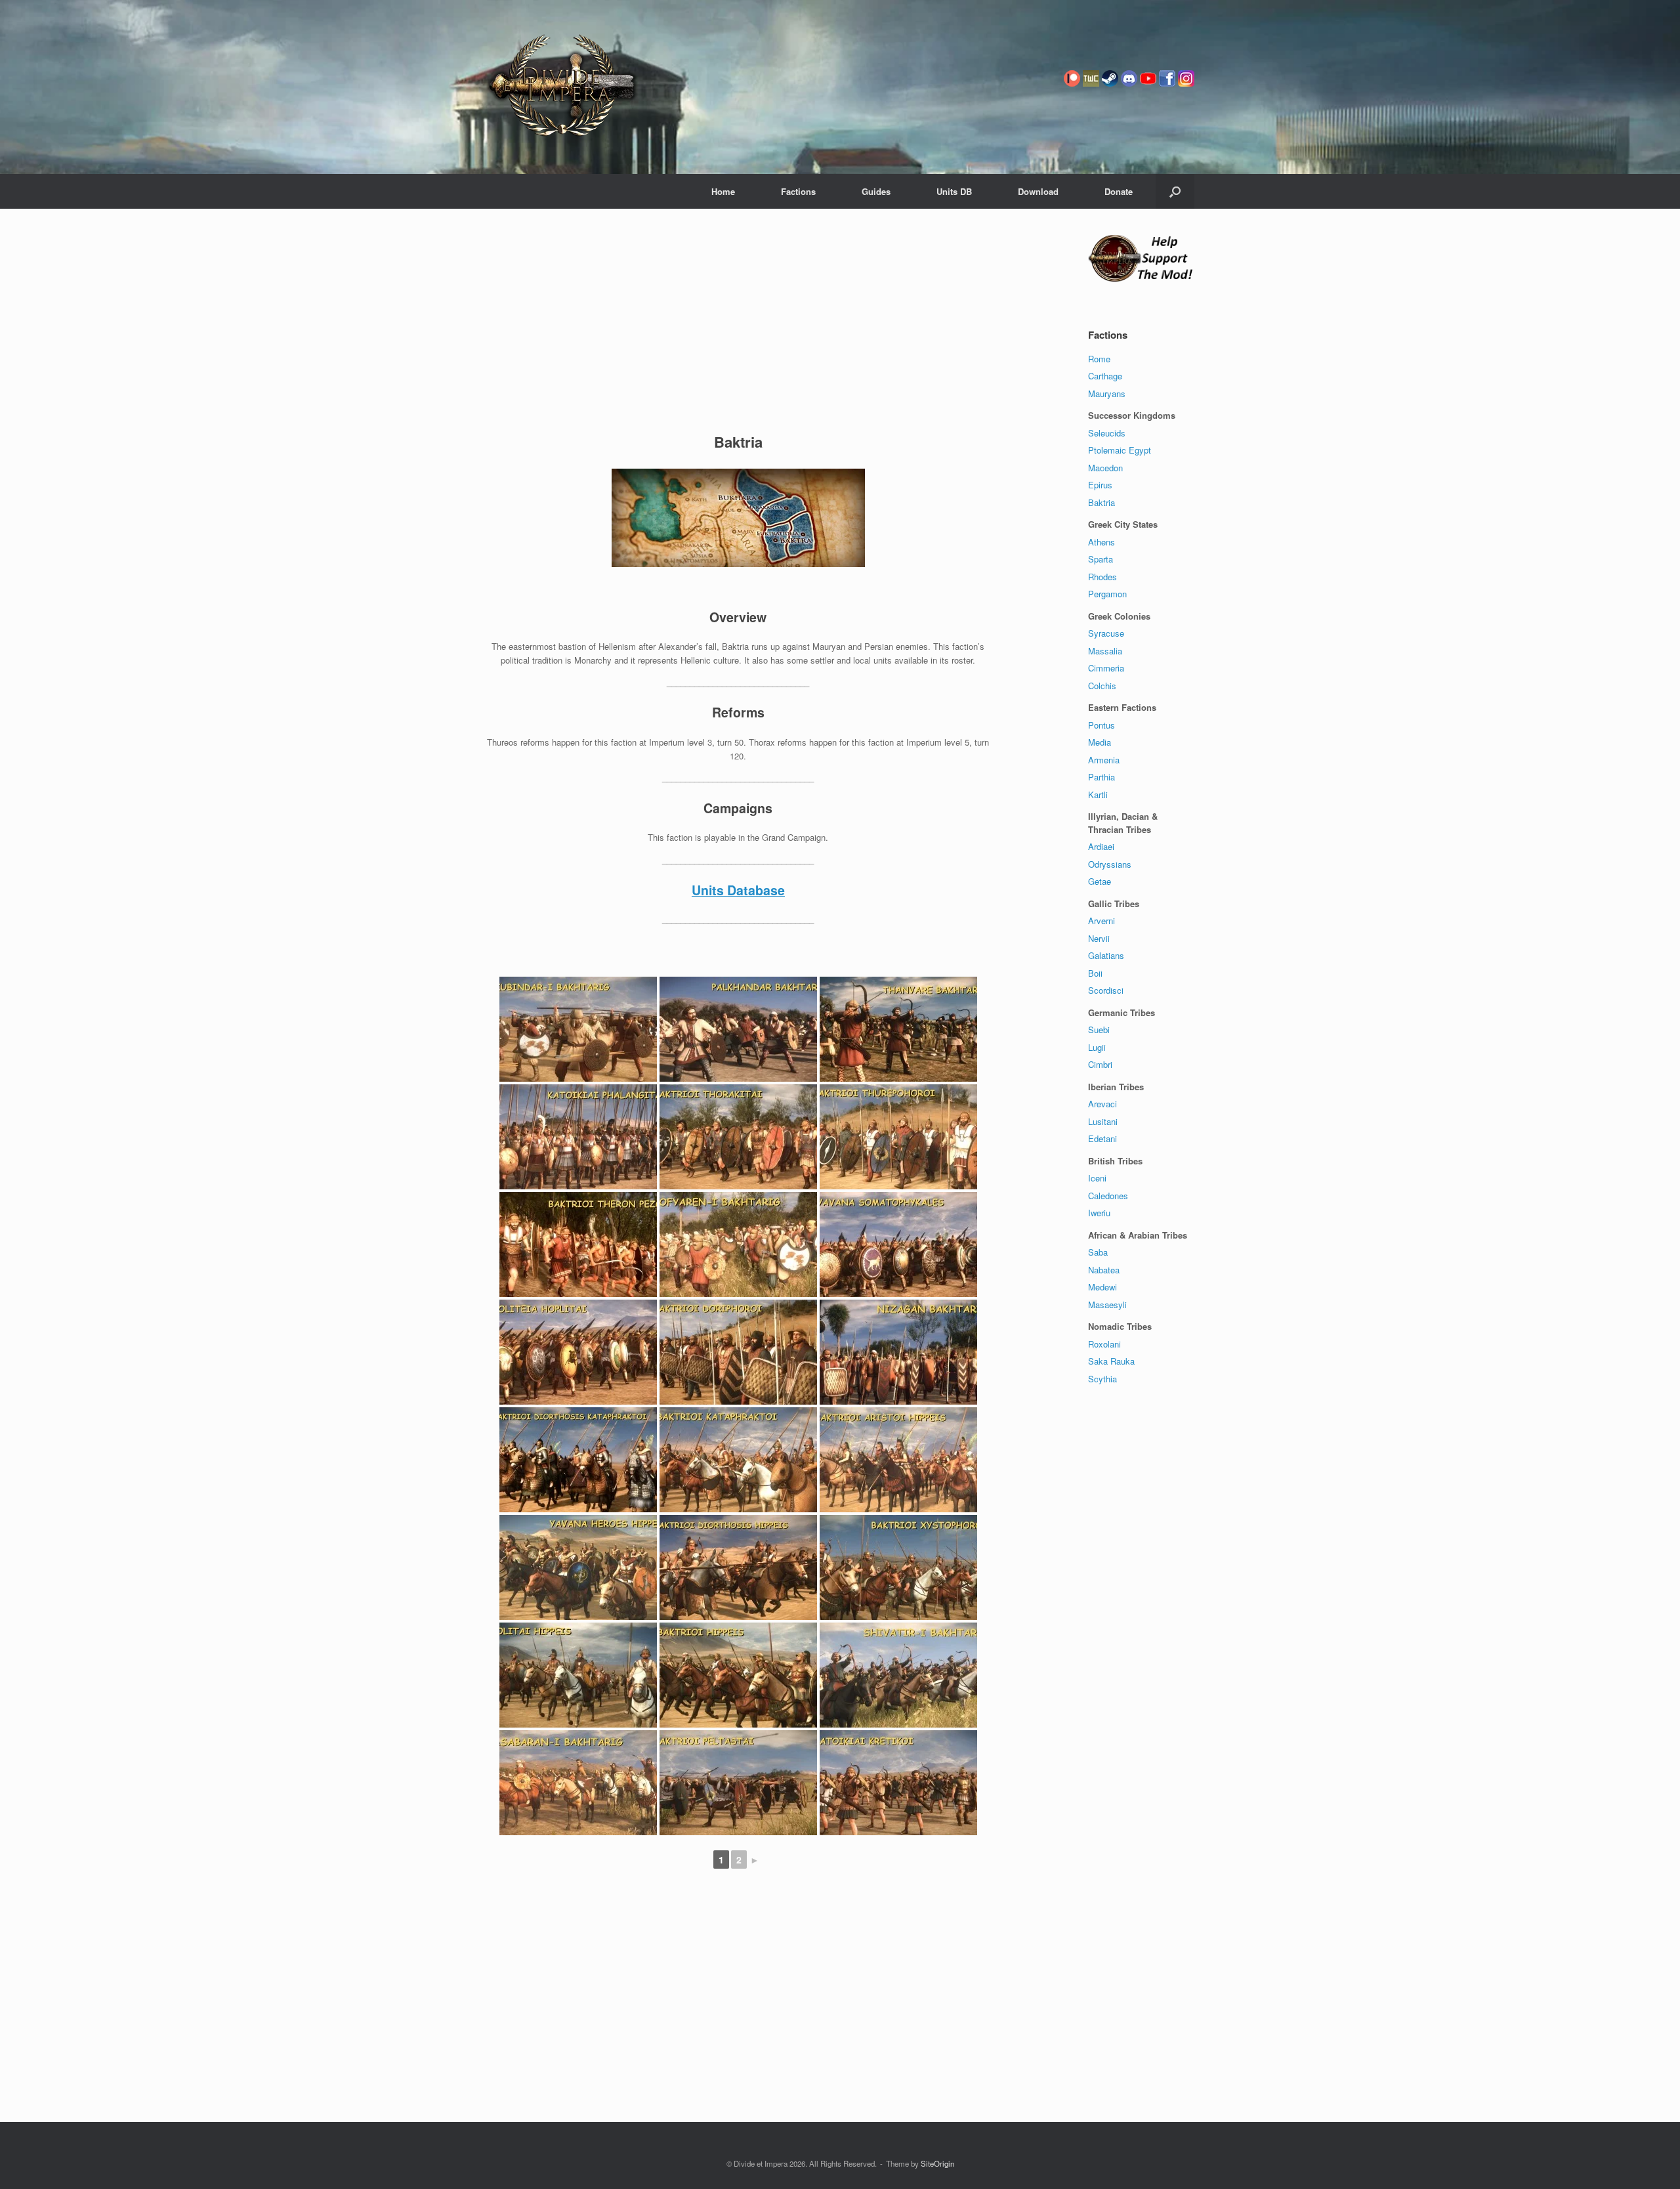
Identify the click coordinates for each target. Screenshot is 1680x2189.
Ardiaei (1101, 846)
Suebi (1099, 1030)
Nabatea (1104, 1270)
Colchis (1102, 686)
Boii (1095, 973)
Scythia (1102, 1379)
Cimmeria (1106, 668)
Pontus (1102, 725)
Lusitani (1103, 1121)
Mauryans (1107, 393)
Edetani (1102, 1138)
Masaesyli (1107, 1305)
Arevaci (1102, 1104)
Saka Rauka (1111, 1361)
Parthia (1102, 777)
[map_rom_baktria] (738, 518)
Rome (1099, 359)
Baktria (1102, 502)
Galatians (1106, 955)
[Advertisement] (738, 324)
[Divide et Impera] (562, 87)
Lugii (1097, 1047)
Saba (1098, 1252)
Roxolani (1104, 1344)
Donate (1119, 191)
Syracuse (1106, 633)
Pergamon (1107, 594)
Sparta (1101, 559)
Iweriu (1099, 1213)
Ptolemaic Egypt (1120, 450)
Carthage (1105, 376)
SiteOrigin (937, 2163)
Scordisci (1106, 990)
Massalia (1105, 651)
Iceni (1097, 1178)
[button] (1175, 191)
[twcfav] (1091, 97)
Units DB (954, 191)
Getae (1100, 881)
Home (723, 191)
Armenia (1104, 760)
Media (1100, 742)
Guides (876, 191)
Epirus (1100, 485)
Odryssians (1110, 864)
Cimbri (1100, 1064)
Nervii (1099, 938)
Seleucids (1107, 433)
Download (1038, 191)
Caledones (1108, 1196)
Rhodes (1102, 577)
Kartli (1098, 795)
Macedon (1105, 468)
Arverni (1102, 921)
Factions (798, 191)
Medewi (1102, 1287)
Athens (1102, 542)
